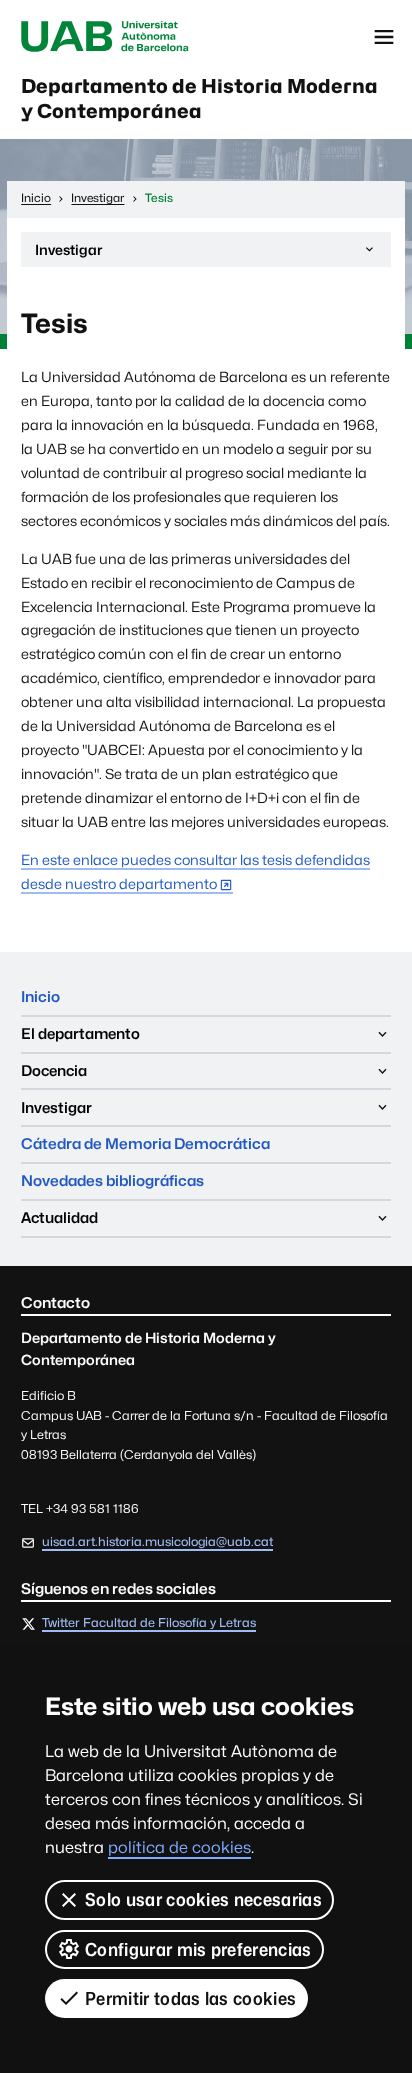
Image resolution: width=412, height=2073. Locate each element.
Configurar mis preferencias (198, 1949)
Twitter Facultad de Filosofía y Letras (149, 1623)
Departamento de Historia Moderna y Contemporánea (199, 98)
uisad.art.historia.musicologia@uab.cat (157, 1541)
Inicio (40, 996)
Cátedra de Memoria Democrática (145, 1143)
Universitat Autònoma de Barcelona (105, 37)
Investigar (68, 254)
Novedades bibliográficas (112, 1180)
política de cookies (179, 1847)
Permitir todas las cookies (190, 1998)
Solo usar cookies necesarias (203, 1899)
